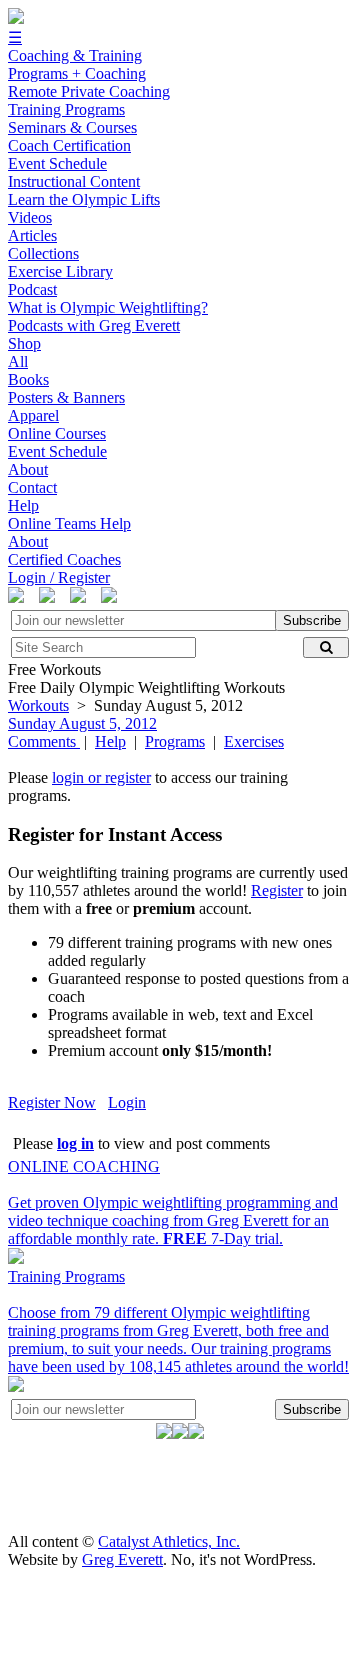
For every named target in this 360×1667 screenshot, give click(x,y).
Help (110, 741)
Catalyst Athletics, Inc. (169, 1541)
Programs (175, 741)
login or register (101, 777)
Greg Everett (122, 1559)
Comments (44, 741)
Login (127, 1102)
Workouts (38, 705)
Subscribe (312, 620)
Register (277, 890)
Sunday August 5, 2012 (82, 723)
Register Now (52, 1102)
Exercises (254, 741)
